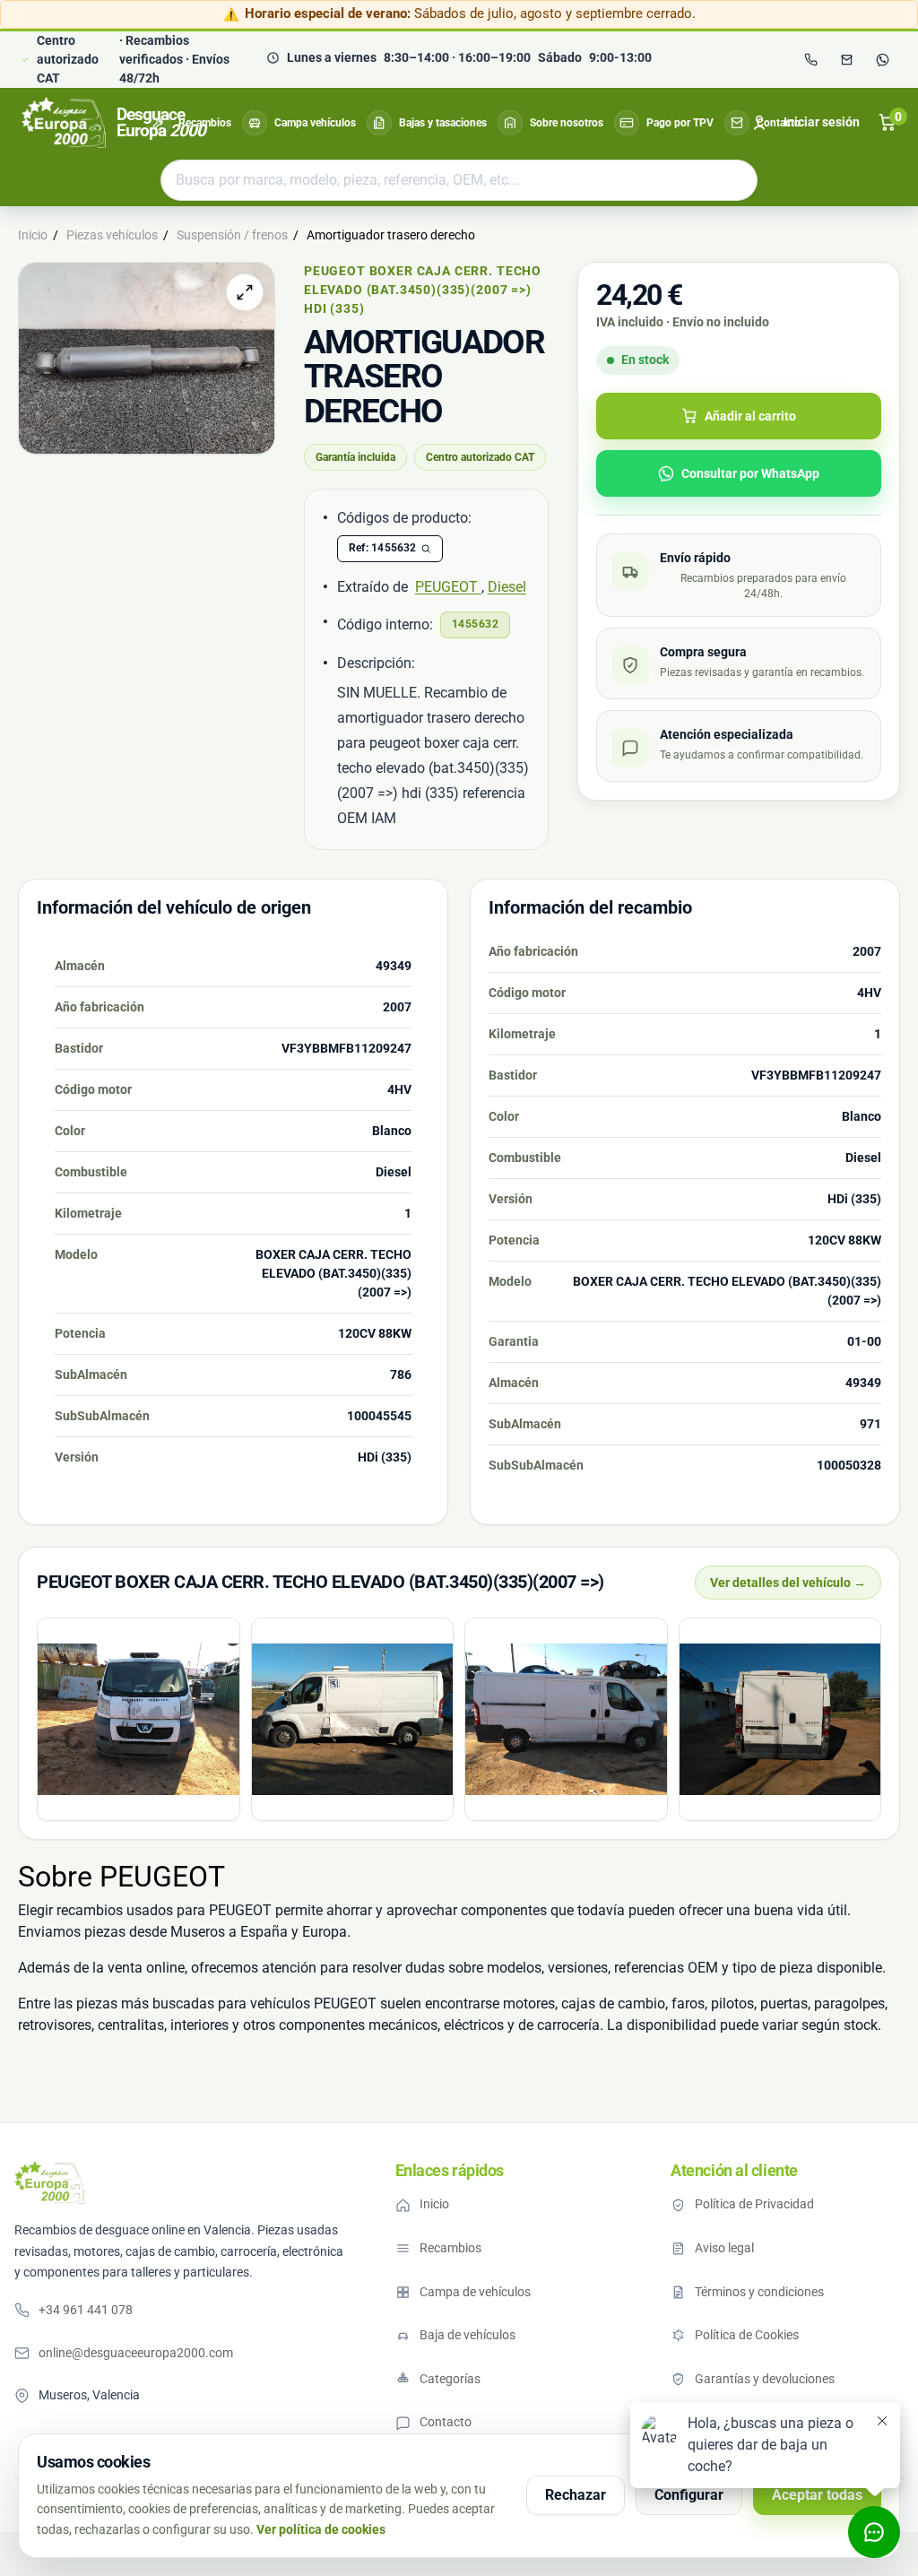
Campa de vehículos (475, 2292)
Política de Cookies (747, 2335)
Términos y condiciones (759, 2292)
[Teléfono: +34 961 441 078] (810, 59)
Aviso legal (724, 2248)
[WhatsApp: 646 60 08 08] (882, 59)
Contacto (779, 123)
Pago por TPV (680, 123)
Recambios (205, 123)
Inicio (434, 2204)
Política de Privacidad (754, 2204)
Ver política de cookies (321, 2529)
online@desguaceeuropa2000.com (136, 2353)
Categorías (450, 2379)
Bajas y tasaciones (443, 123)
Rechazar (576, 2495)
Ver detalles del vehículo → (788, 1583)
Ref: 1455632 (383, 548)
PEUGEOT (448, 587)
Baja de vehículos (468, 2335)
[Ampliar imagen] (245, 292)
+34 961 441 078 (86, 2310)
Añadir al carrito (750, 416)
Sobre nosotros (567, 123)
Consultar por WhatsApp (750, 473)
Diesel (507, 587)
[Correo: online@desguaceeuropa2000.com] (846, 59)
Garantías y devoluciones (765, 2379)
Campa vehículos (315, 123)
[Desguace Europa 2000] (49, 2182)
